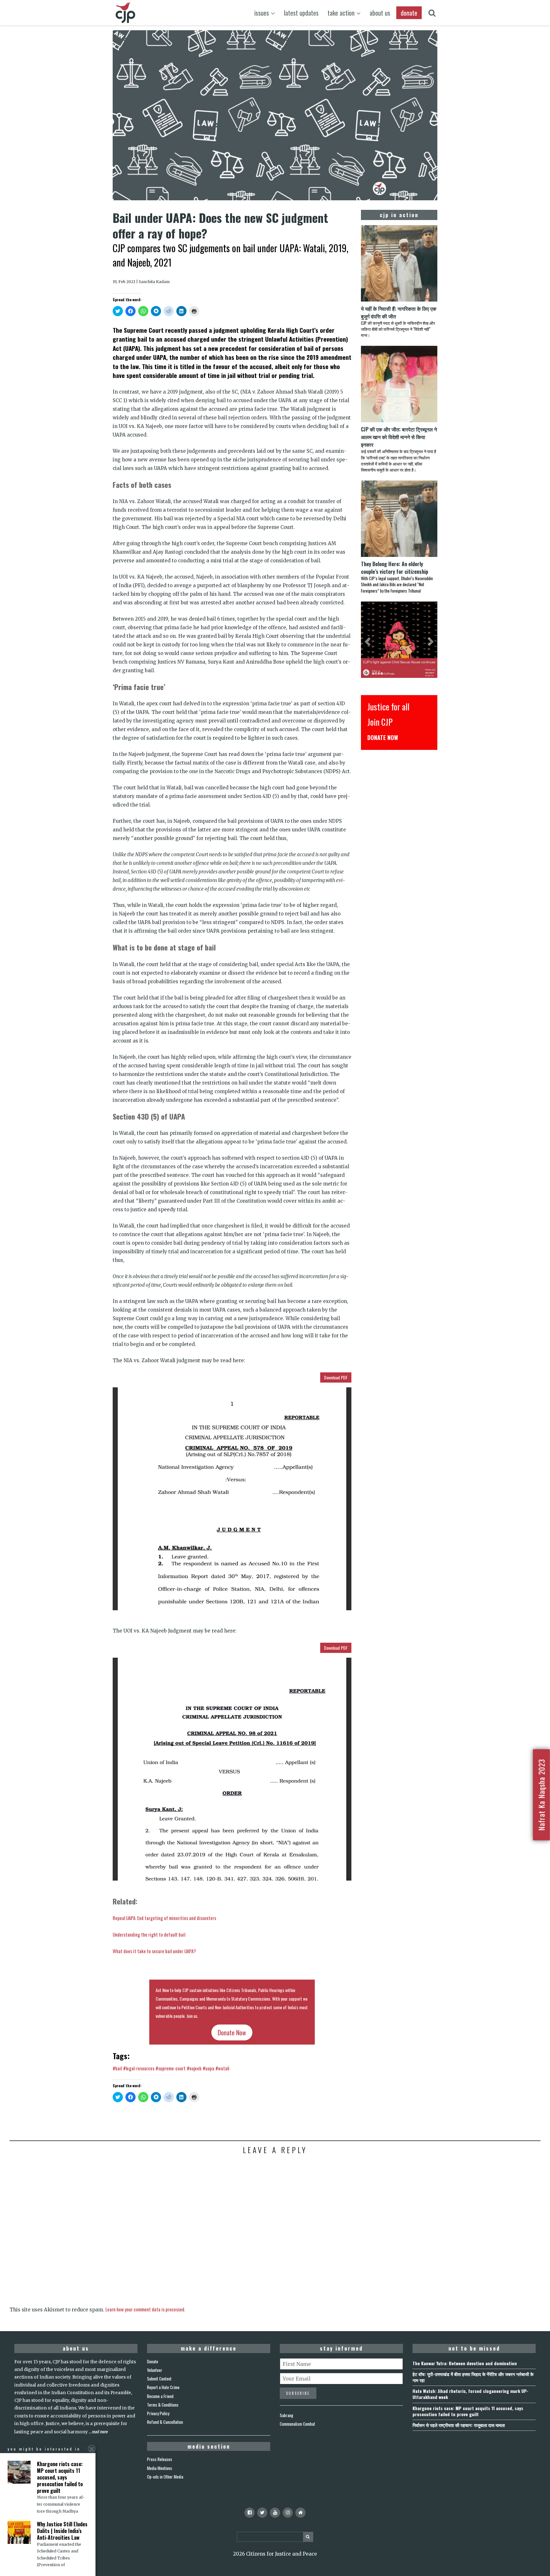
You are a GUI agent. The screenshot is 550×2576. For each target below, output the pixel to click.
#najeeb (194, 2068)
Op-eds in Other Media (165, 2477)
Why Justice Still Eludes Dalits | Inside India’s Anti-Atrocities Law (62, 2531)
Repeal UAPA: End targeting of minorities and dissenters (164, 1918)
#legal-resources (139, 2068)
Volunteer (155, 2370)
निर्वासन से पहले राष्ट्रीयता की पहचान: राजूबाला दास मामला (459, 2425)
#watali (222, 2068)
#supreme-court (171, 2068)
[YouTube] (275, 2513)
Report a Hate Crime (163, 2387)
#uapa (208, 2068)
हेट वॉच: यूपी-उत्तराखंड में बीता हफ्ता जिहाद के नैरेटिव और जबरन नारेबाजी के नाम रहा (473, 2377)
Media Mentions (160, 2468)
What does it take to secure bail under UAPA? (154, 1951)
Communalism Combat (297, 2424)
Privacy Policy (158, 2413)
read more (100, 2431)
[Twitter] (262, 2513)
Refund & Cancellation (165, 2422)
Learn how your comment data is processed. (145, 2309)
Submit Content (159, 2379)
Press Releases (160, 2459)
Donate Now (232, 2032)
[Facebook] (250, 2513)
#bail (117, 2068)
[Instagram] (288, 2513)
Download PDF (336, 1377)
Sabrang (286, 2415)
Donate (153, 2361)
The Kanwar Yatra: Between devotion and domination (465, 2363)
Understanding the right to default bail (149, 1934)
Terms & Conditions (163, 2405)
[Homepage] (300, 2513)
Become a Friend (160, 2396)
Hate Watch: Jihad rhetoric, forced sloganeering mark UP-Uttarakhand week (470, 2394)
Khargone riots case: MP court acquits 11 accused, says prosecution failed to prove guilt (468, 2411)
